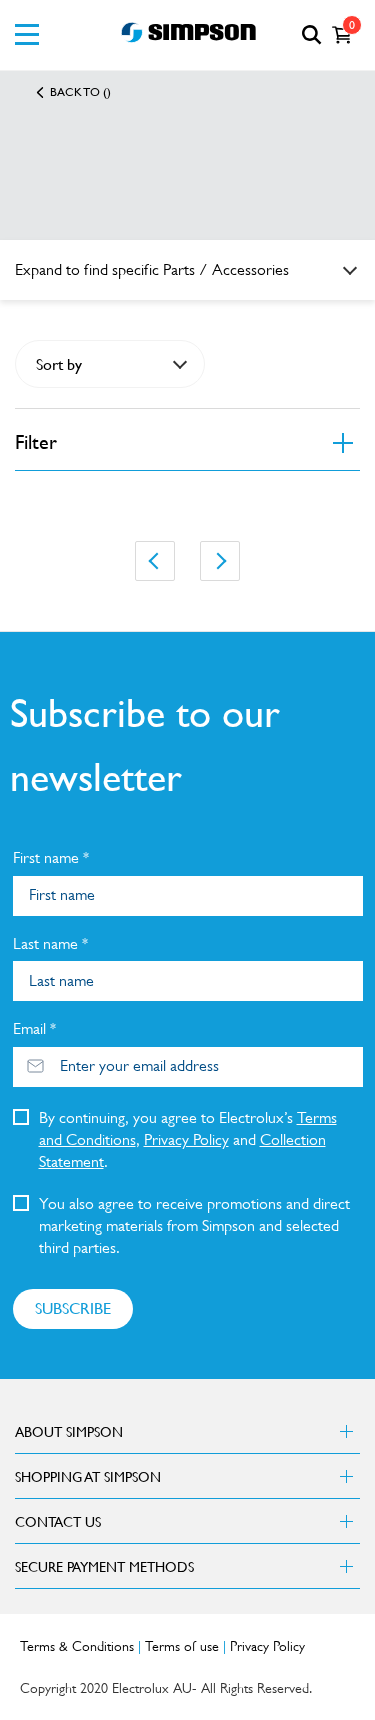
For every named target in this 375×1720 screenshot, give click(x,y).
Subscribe (73, 1308)
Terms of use (182, 1646)
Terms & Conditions (77, 1646)
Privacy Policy (186, 1139)
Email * (34, 1028)
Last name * (50, 943)
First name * (51, 857)
